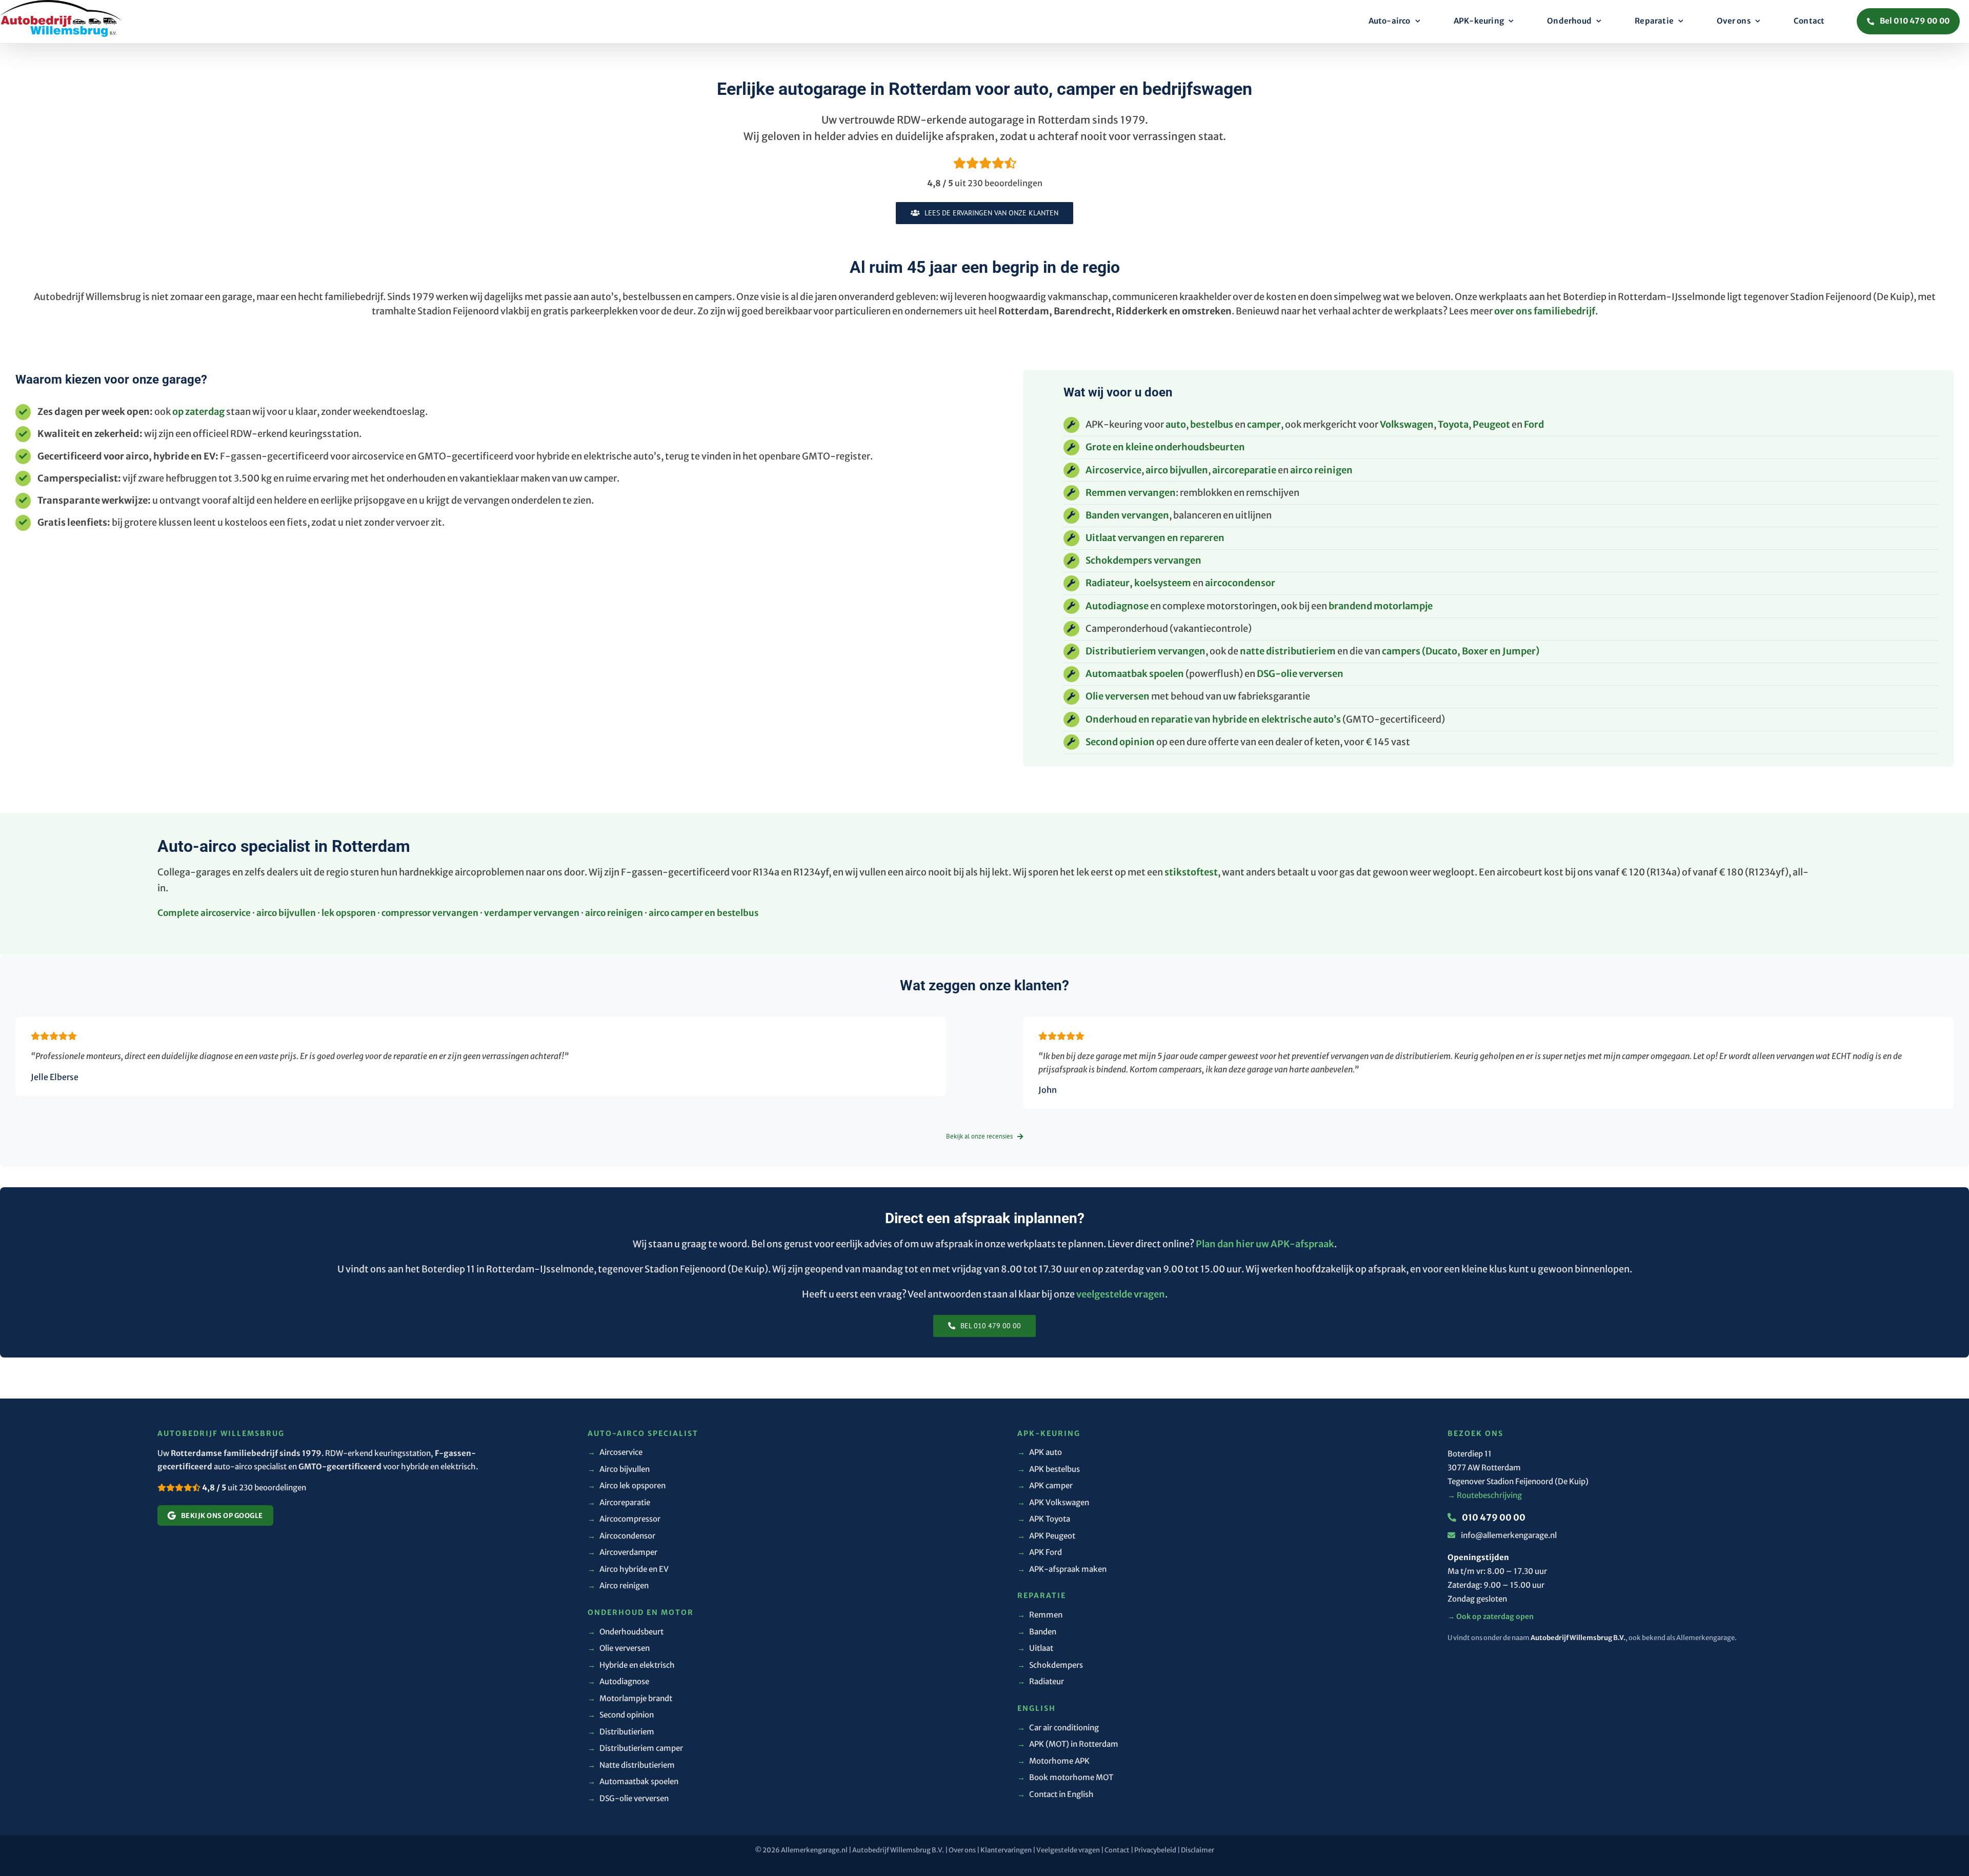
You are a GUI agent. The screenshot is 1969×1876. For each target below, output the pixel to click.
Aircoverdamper (622, 1552)
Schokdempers (1050, 1665)
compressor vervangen (430, 913)
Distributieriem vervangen (1146, 651)
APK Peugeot (1046, 1536)
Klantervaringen (1006, 1850)
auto (1176, 424)
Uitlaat (1035, 1648)
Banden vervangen (1127, 515)
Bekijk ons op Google (222, 1516)
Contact (1117, 1850)
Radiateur (1041, 1681)
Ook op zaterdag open (1491, 1616)
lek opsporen (349, 913)
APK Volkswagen (1053, 1502)
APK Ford (1040, 1552)
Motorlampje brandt (630, 1698)
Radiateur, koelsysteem (1138, 583)
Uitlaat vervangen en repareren (1155, 538)
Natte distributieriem (631, 1765)
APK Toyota (1044, 1519)
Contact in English (1056, 1794)
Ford (1534, 424)
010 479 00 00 (1493, 1518)
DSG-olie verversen (1300, 674)
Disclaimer (1198, 1850)
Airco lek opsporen (627, 1485)
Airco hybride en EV (628, 1569)
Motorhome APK (1053, 1761)
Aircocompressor (624, 1519)
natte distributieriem (1288, 651)
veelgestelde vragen (1121, 1294)
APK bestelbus (1049, 1469)
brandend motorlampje (1381, 606)
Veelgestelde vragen (1068, 1850)
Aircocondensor (621, 1536)
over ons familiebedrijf (1545, 311)
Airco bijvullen (619, 1469)
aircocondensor (1240, 583)
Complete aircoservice (204, 913)
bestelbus (1212, 424)
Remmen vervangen (1131, 493)
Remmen (1040, 1615)
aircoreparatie (1244, 470)
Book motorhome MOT (1065, 1777)
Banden (1037, 1632)
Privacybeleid (1155, 1850)
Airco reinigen (618, 1585)
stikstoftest (1191, 872)
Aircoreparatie (619, 1502)
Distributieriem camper (635, 1748)
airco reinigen (1321, 470)
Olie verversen (1118, 696)
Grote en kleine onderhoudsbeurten (1165, 447)
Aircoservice (1113, 470)
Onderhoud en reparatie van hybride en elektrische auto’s (1213, 719)
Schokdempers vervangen (1143, 560)
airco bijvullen (1177, 470)
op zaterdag (198, 412)
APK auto (1040, 1452)
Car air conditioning (1058, 1728)
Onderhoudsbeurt (626, 1632)
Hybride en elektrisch (631, 1665)
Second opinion (1120, 742)
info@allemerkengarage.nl (1509, 1535)
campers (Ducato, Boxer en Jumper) (1461, 651)
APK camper (1045, 1485)
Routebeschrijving (1485, 1495)
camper (1264, 424)
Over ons (962, 1850)
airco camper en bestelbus (704, 913)
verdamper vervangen (532, 913)
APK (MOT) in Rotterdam (1068, 1744)
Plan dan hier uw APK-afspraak (1265, 1244)
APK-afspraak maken (1062, 1569)
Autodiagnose (1117, 606)
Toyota (1453, 424)
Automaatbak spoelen (1135, 674)
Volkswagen (1407, 424)
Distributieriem (621, 1732)
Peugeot (1491, 424)
